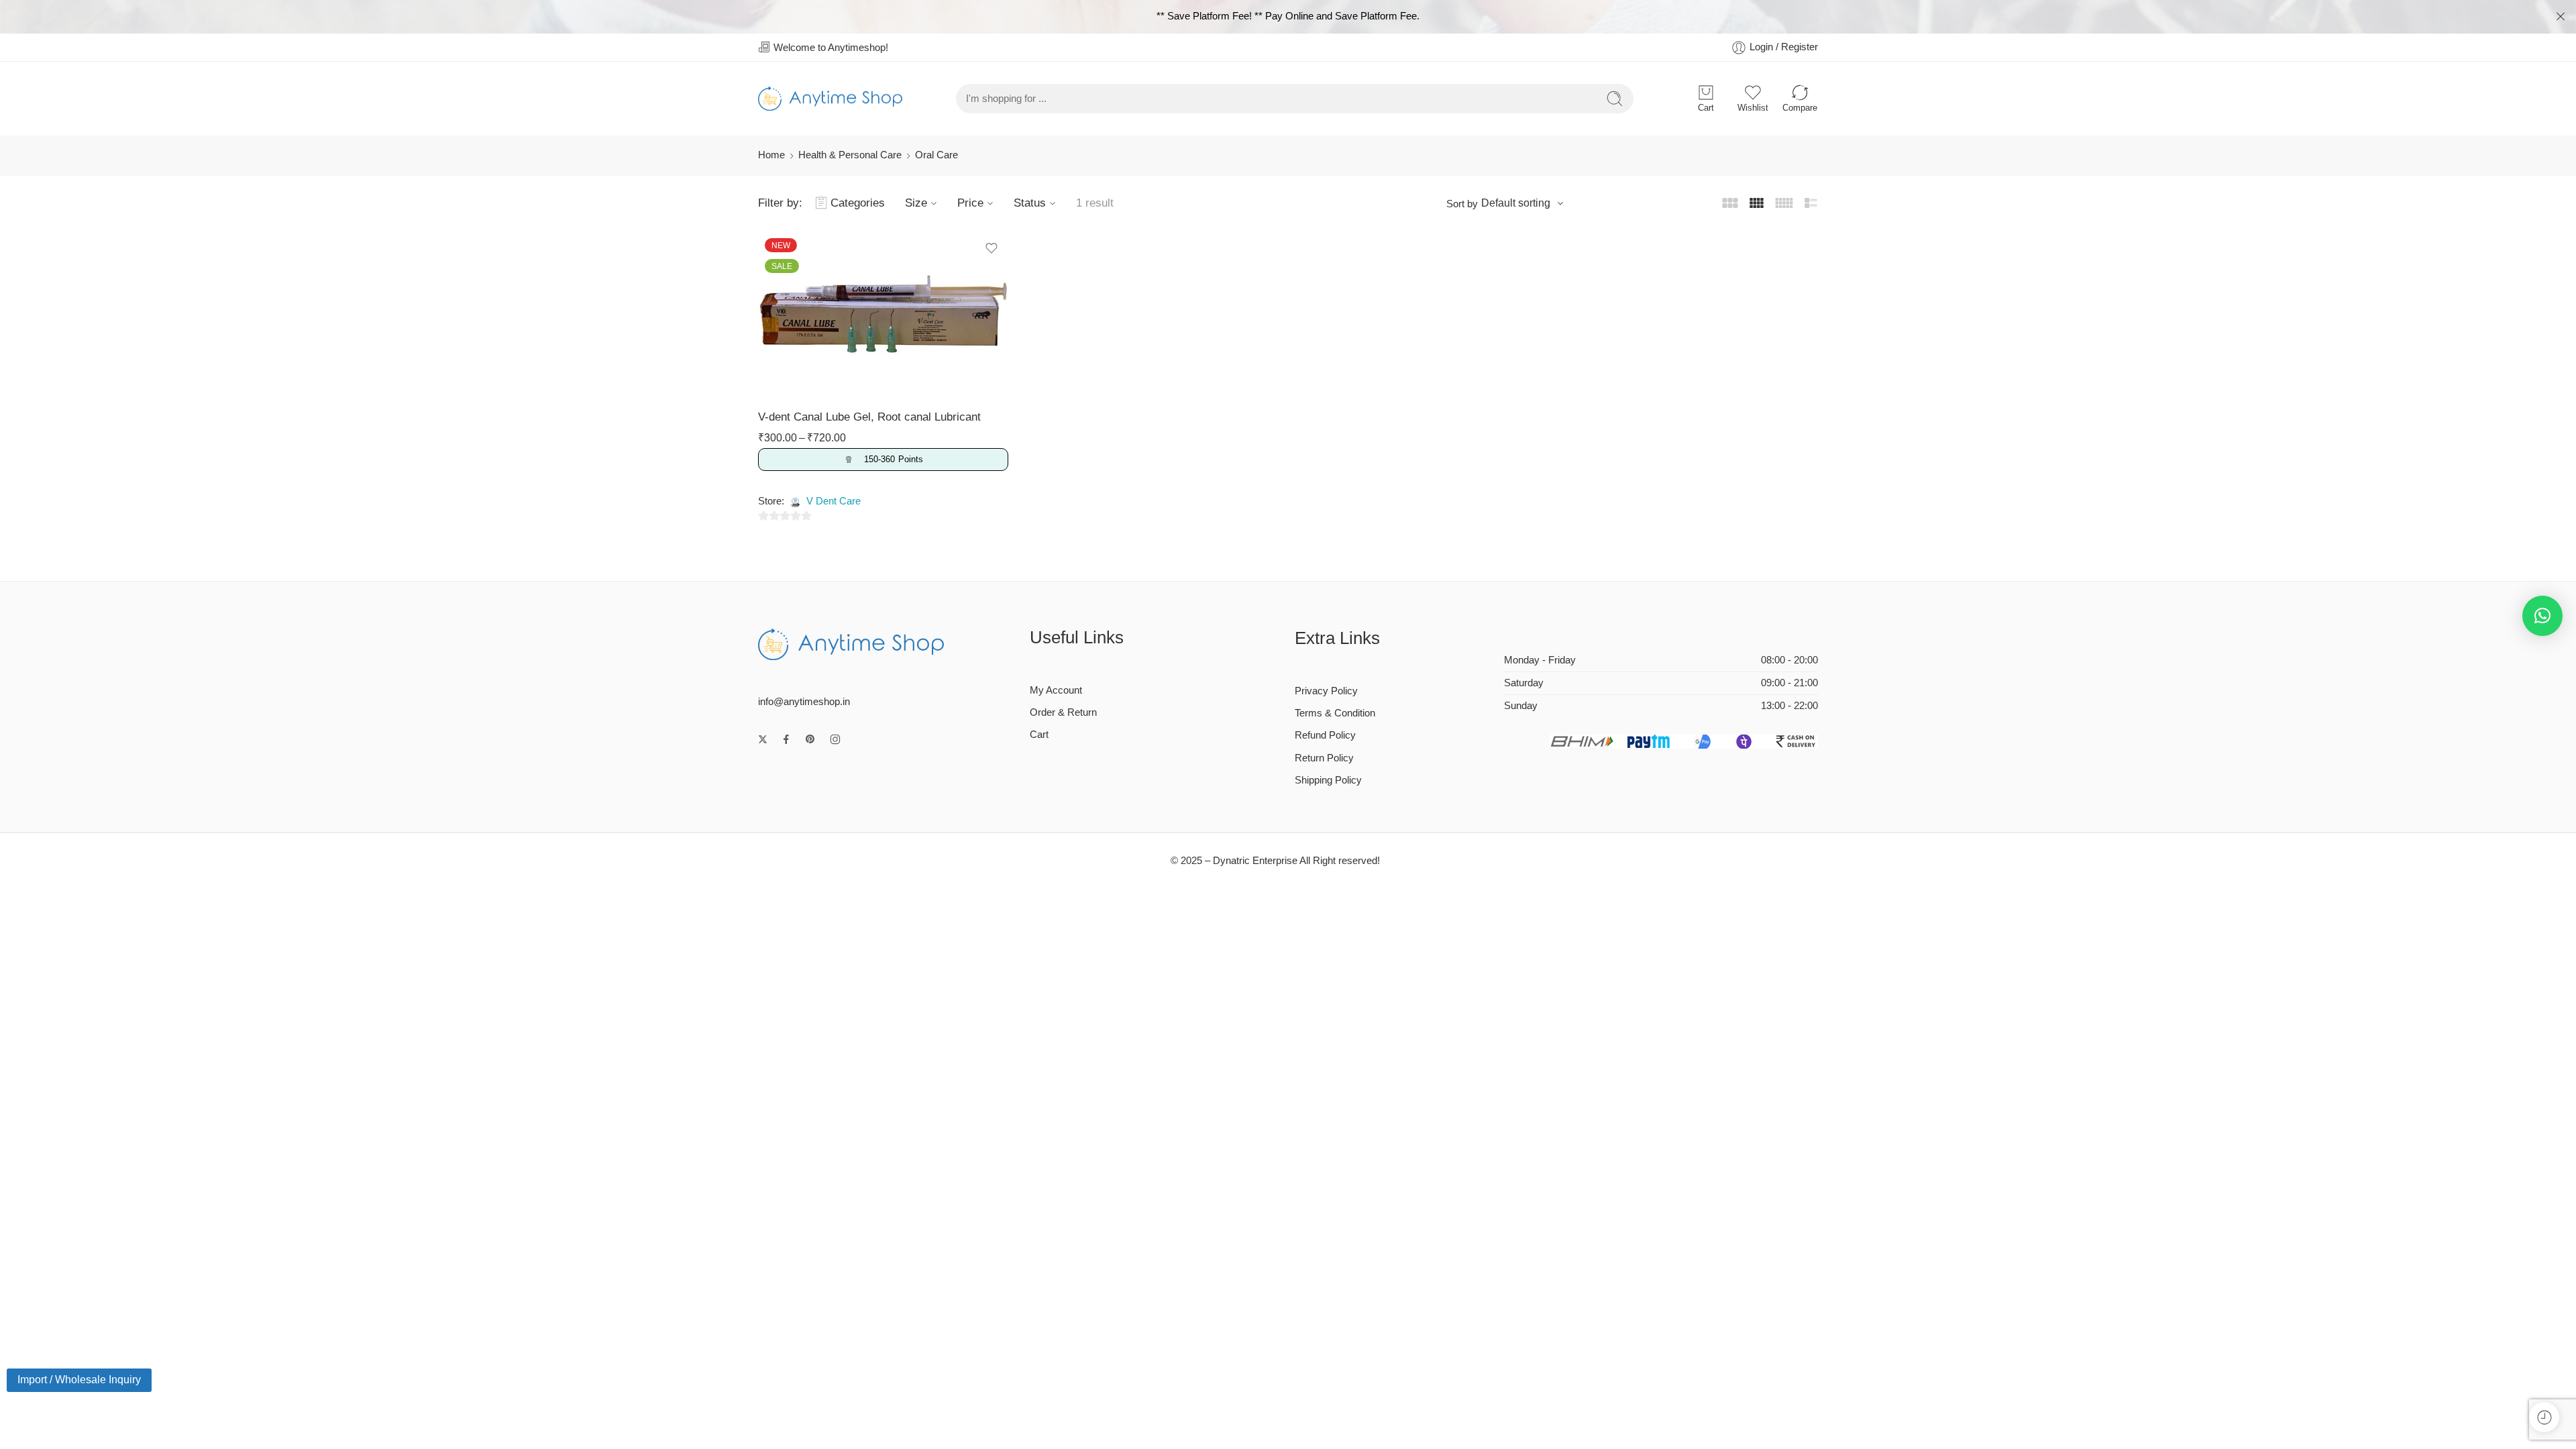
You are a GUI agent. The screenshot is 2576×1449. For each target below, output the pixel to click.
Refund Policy (1325, 735)
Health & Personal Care (850, 155)
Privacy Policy (1326, 691)
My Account (1056, 690)
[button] (2542, 616)
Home (771, 155)
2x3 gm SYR (805, 274)
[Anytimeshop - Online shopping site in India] (830, 99)
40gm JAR (805, 294)
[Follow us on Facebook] (786, 739)
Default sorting (1516, 203)
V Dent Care (834, 501)
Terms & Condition (1335, 713)
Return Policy (1324, 758)
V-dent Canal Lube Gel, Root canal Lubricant (869, 417)
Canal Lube (791, 256)
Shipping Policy (1328, 780)
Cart (1039, 735)
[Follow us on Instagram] (835, 739)
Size (916, 203)
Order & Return (1063, 712)
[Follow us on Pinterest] (810, 739)
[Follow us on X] (763, 739)
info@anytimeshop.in (804, 702)
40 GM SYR (805, 315)
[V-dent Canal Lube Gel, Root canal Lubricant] (883, 315)
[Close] (2561, 17)
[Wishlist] (991, 248)
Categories (858, 203)
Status (1030, 203)
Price (970, 203)
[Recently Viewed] (2544, 1417)
